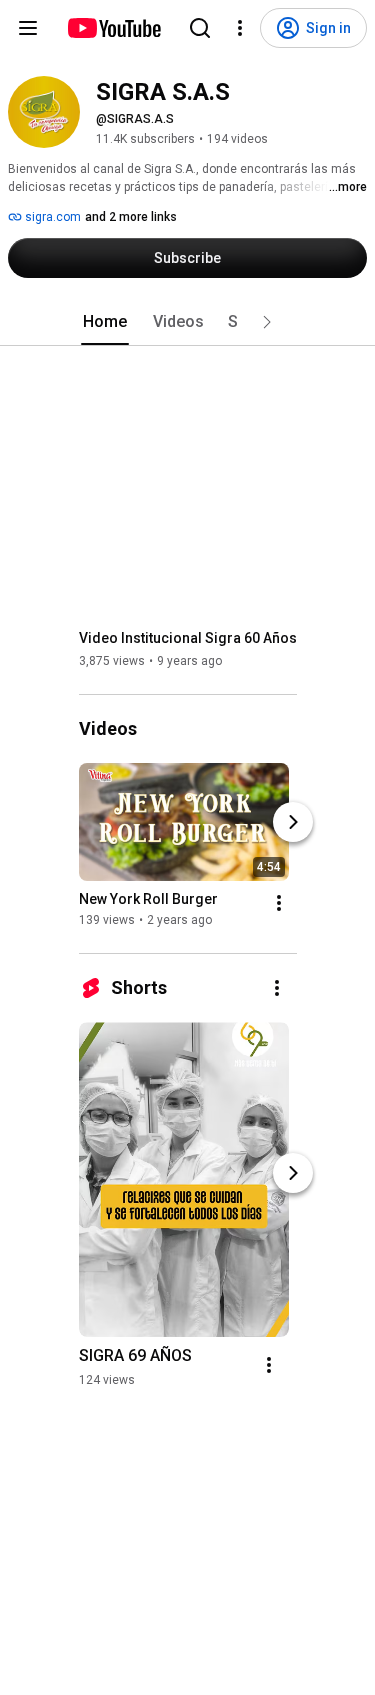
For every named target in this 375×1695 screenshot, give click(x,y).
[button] (267, 322)
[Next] (293, 822)
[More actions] (279, 903)
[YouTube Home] (113, 28)
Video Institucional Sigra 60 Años (188, 638)
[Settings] (240, 28)
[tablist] (188, 322)
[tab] (105, 322)
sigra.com (51, 217)
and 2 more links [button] (131, 217)
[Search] (200, 28)
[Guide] (28, 28)
